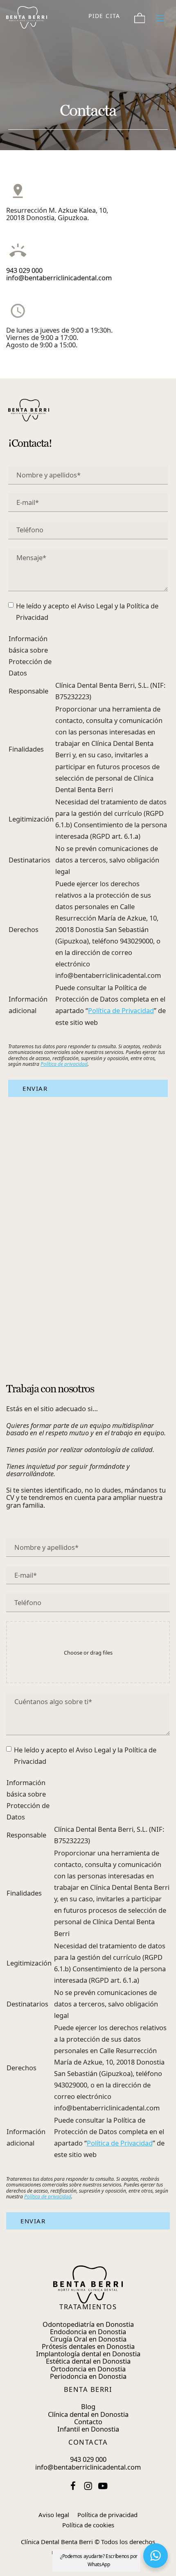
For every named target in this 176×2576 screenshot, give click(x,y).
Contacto (88, 2422)
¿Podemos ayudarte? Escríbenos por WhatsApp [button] (99, 2560)
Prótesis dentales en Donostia (88, 2346)
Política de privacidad (64, 1064)
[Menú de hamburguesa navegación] (160, 16)
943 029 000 (24, 270)
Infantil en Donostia (88, 2429)
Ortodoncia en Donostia (88, 2369)
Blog (88, 2406)
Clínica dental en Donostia (88, 2414)
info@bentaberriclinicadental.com (59, 278)
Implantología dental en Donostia (88, 2354)
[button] (156, 2556)
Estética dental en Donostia (88, 2361)
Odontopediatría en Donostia (88, 2324)
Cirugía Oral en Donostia (88, 2339)
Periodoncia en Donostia (88, 2376)
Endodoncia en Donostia (88, 2332)
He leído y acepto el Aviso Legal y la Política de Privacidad (87, 611)
